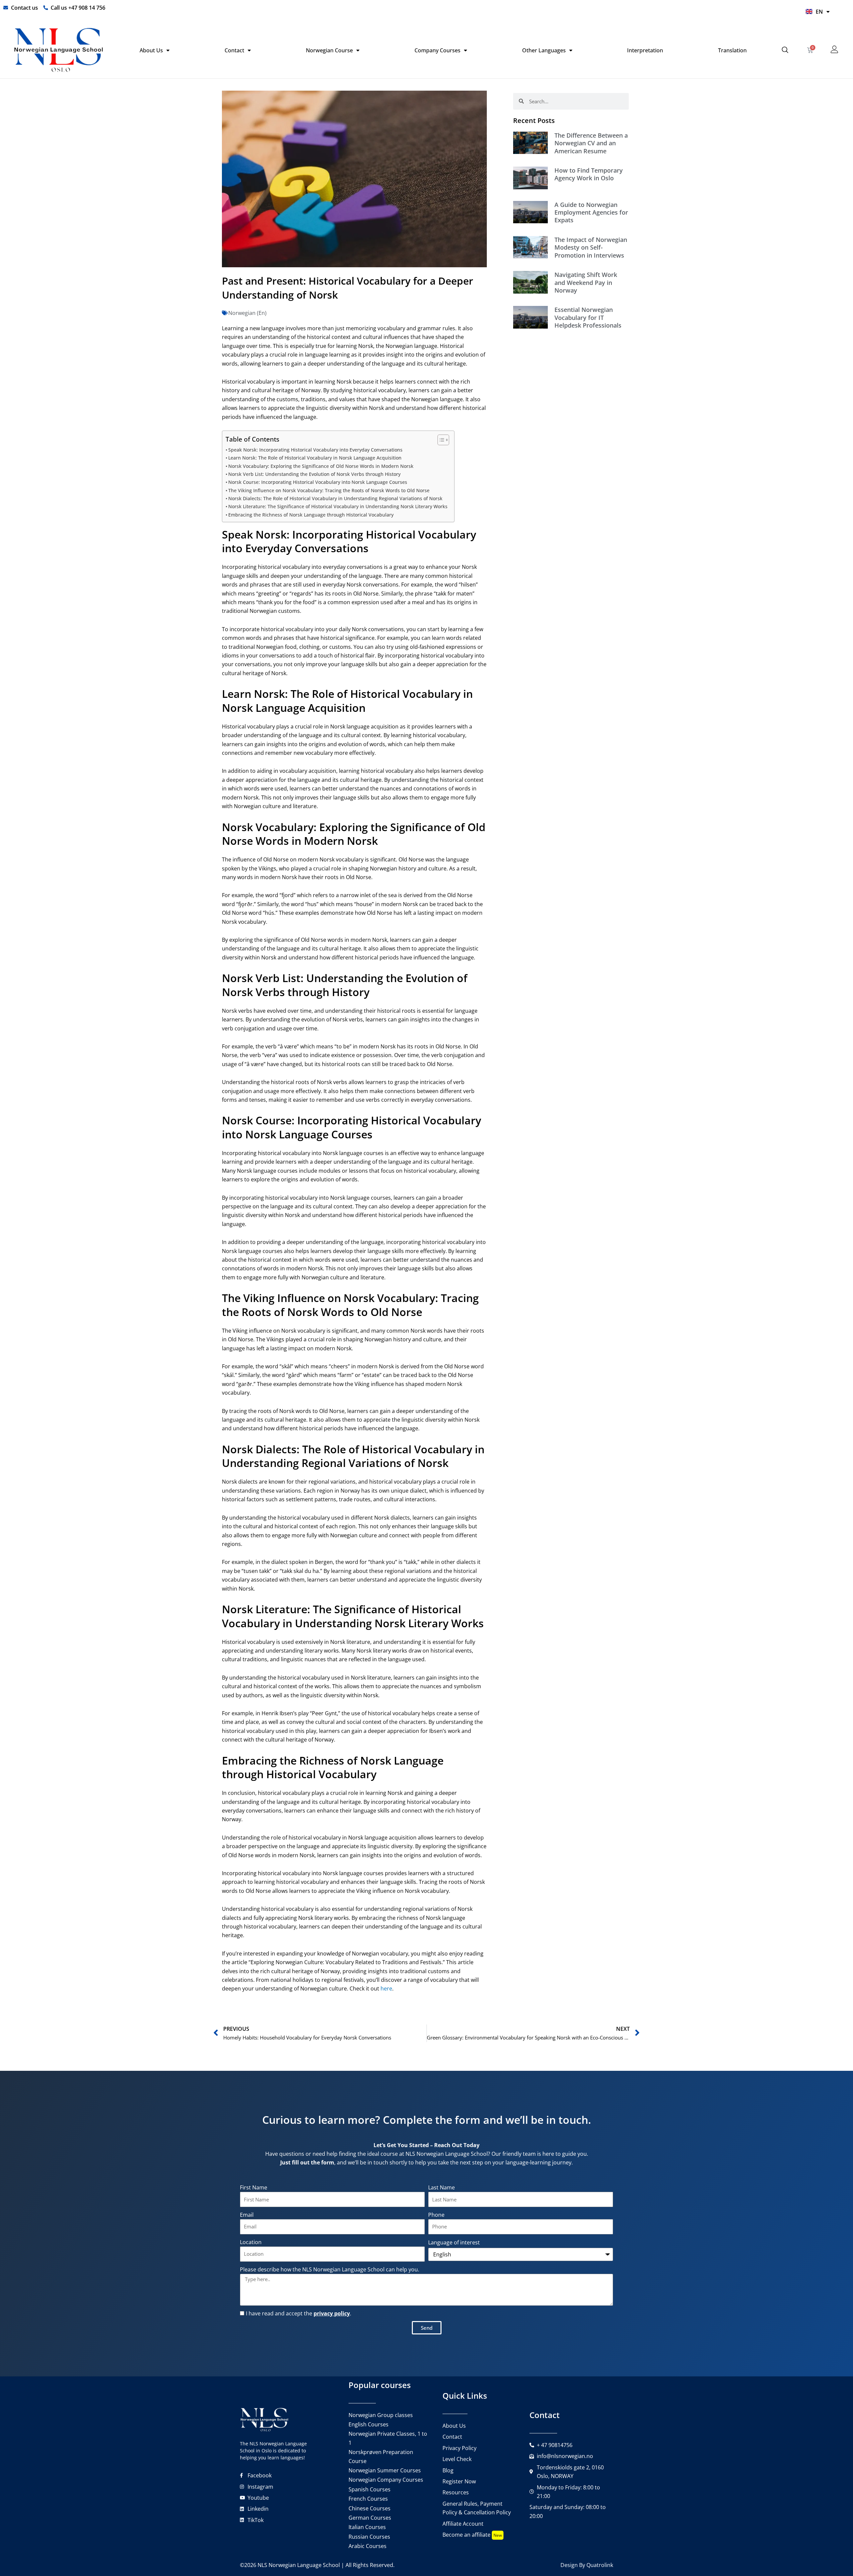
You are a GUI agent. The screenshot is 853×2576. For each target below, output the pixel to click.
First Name (254, 2187)
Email (247, 2215)
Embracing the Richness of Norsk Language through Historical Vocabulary (311, 515)
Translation (732, 50)
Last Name (441, 2187)
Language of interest (454, 2242)
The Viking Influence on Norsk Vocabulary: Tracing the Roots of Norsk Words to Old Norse (329, 490)
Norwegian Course (329, 50)
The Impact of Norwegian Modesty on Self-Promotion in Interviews (591, 247)
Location (251, 2242)
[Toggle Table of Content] (440, 440)
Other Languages (544, 50)
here (386, 1988)
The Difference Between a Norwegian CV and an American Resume (591, 143)
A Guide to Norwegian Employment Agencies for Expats (591, 212)
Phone (436, 2215)
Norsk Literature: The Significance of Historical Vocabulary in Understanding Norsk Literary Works (338, 506)
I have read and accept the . (299, 2313)
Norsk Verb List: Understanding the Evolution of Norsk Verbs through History (314, 474)
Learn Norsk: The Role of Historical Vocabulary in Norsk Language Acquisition (315, 458)
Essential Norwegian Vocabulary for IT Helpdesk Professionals (588, 317)
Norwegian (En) (247, 313)
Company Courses (437, 50)
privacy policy (332, 2313)
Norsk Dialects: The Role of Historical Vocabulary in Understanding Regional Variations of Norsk (335, 498)
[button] (785, 50)
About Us (151, 50)
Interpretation (645, 50)
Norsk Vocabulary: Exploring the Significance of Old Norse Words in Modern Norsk (321, 466)
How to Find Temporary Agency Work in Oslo (589, 174)
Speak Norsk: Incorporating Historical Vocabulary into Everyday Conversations (315, 450)
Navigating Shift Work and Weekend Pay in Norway (586, 282)
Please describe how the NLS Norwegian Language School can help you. (330, 2269)
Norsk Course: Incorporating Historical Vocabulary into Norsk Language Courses (318, 482)
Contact (234, 50)
